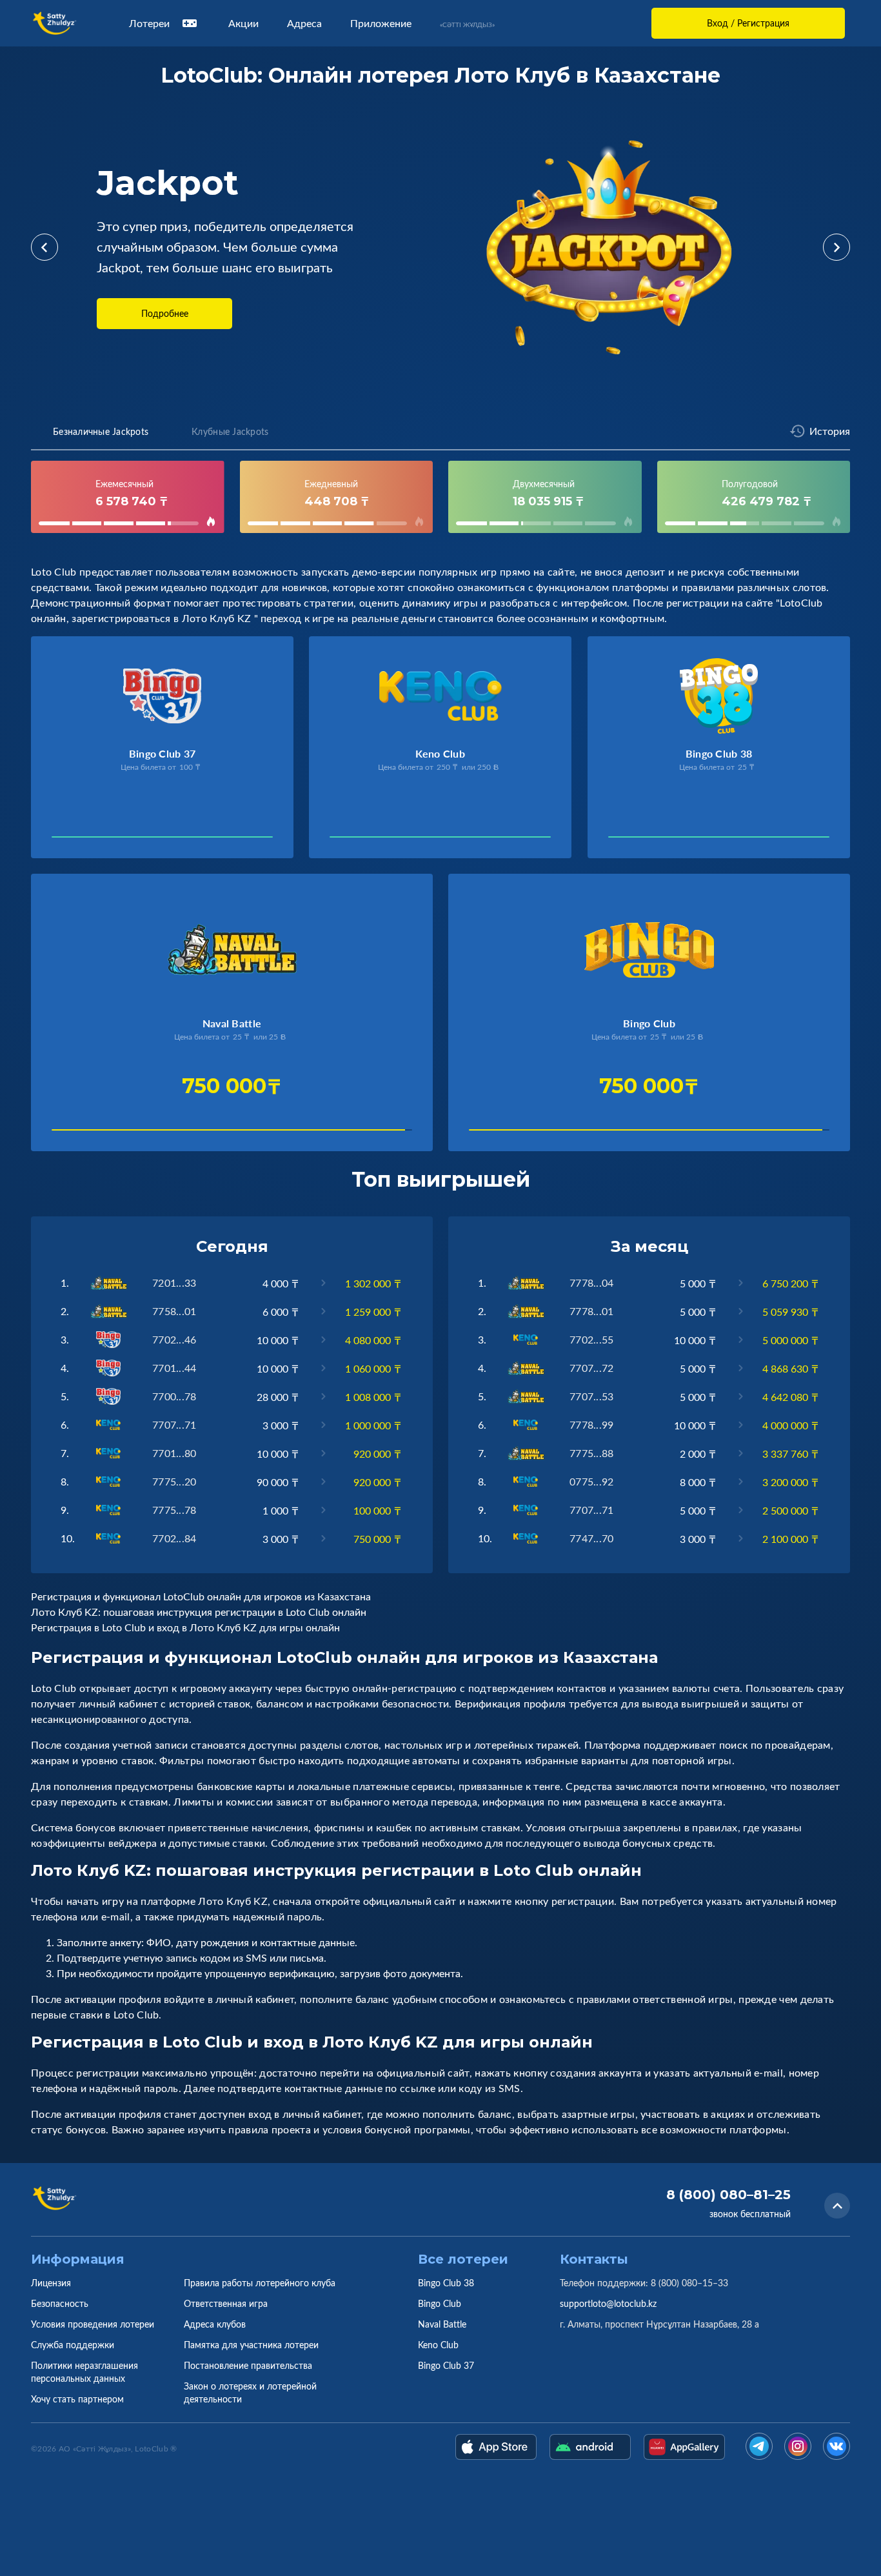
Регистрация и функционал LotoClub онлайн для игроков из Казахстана (201, 1596)
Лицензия (51, 2283)
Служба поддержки (73, 2345)
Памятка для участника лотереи (251, 2345)
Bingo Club (440, 2303)
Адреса (304, 23)
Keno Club (438, 2345)
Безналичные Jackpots (101, 431)
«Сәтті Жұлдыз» (467, 25)
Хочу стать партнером (77, 2399)
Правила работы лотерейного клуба (260, 2283)
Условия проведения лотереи (93, 2324)
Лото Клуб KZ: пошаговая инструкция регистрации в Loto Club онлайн (199, 1612)
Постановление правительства (248, 2365)
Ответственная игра (226, 2303)
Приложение (381, 23)
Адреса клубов (215, 2324)
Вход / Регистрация (748, 23)
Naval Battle (442, 2324)
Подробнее (165, 313)
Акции (243, 23)
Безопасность (60, 2303)
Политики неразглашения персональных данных (84, 2372)
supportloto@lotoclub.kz (608, 2303)
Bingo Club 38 (446, 2283)
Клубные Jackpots (230, 431)
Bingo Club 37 (446, 2365)
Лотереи (149, 23)
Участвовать (95, 840)
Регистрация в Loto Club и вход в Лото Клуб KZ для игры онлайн (185, 1627)
